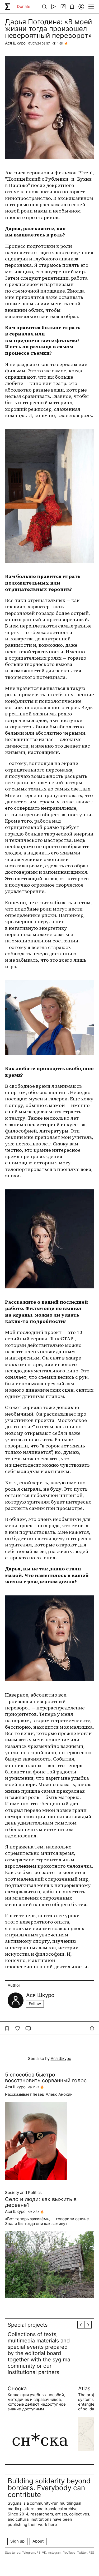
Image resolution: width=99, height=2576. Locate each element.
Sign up (17, 2541)
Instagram (55, 2553)
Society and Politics (23, 2193)
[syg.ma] (8, 7)
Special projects (28, 2325)
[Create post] (63, 7)
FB (39, 2553)
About (38, 2541)
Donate (24, 6)
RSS (91, 2553)
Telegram (29, 2553)
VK (44, 2553)
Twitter (82, 2553)
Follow (35, 2004)
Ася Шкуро (15, 43)
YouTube (69, 2553)
